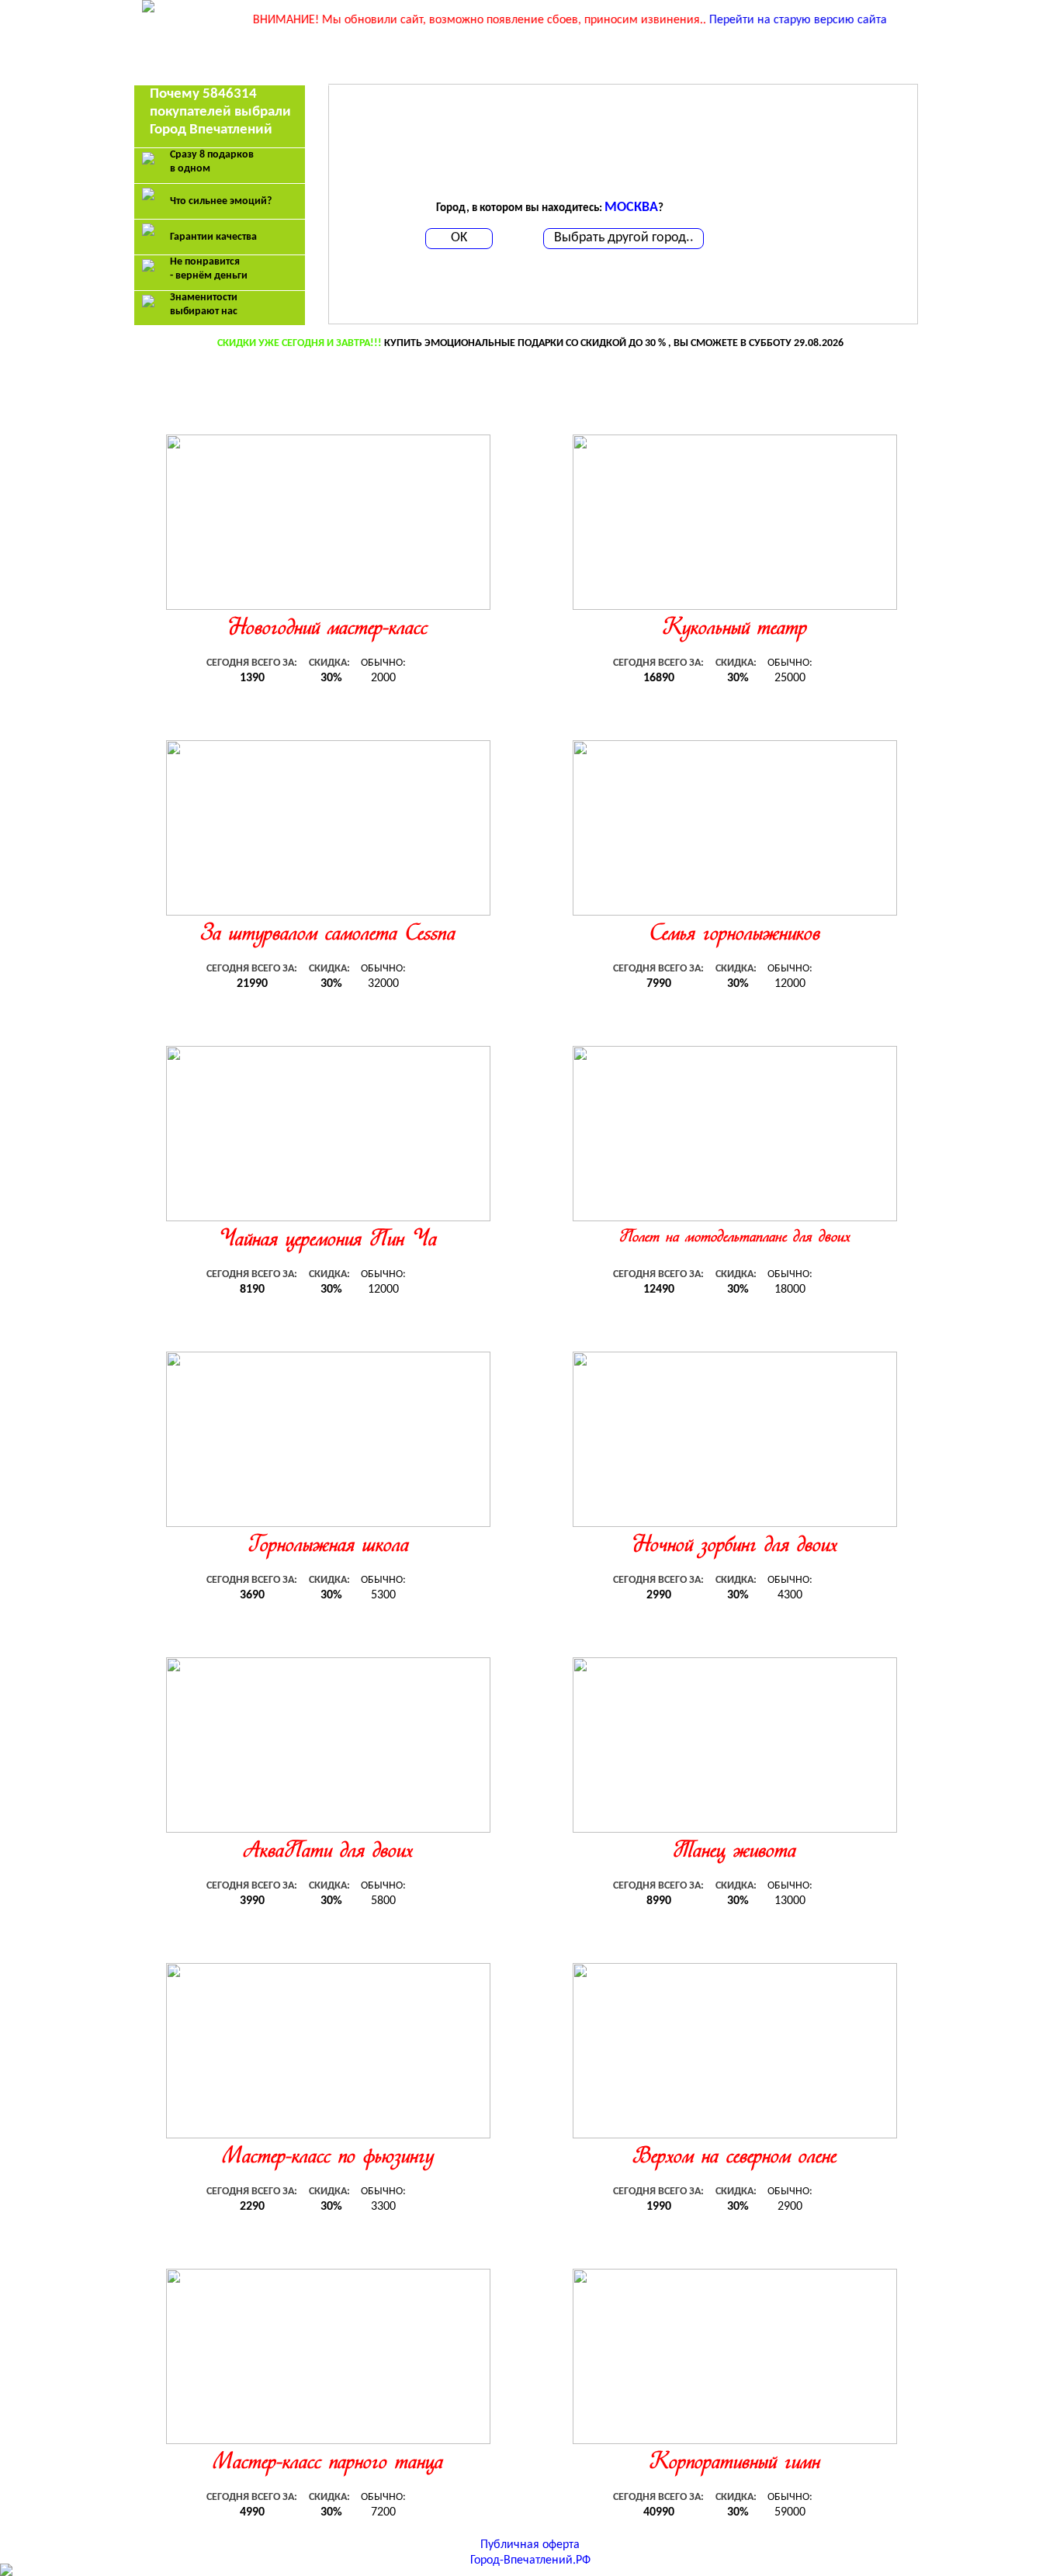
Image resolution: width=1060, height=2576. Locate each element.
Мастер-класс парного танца (328, 2463)
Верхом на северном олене (734, 2157)
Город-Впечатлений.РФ (530, 2560)
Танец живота (734, 1852)
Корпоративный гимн (735, 2463)
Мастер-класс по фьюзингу (328, 2157)
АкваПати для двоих (328, 1852)
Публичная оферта (530, 2545)
